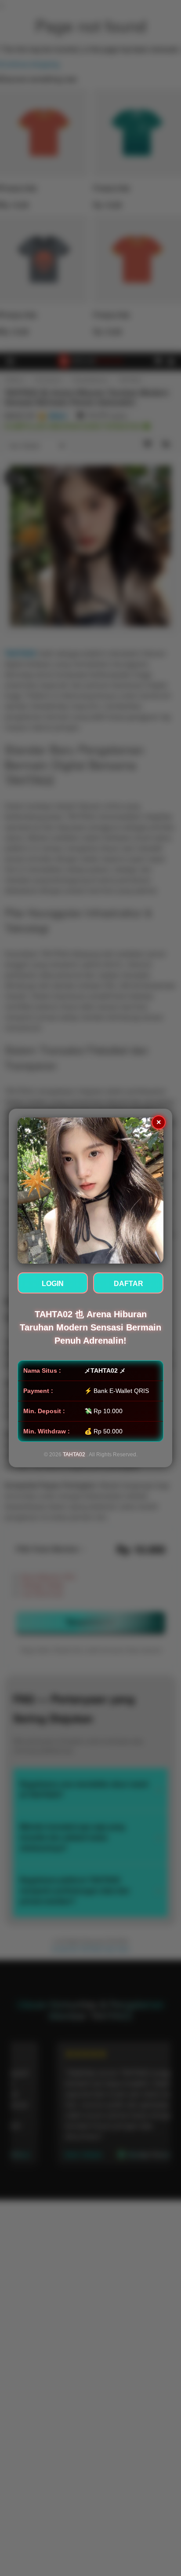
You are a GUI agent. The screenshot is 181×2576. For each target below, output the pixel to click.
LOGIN (53, 1284)
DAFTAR (129, 1284)
